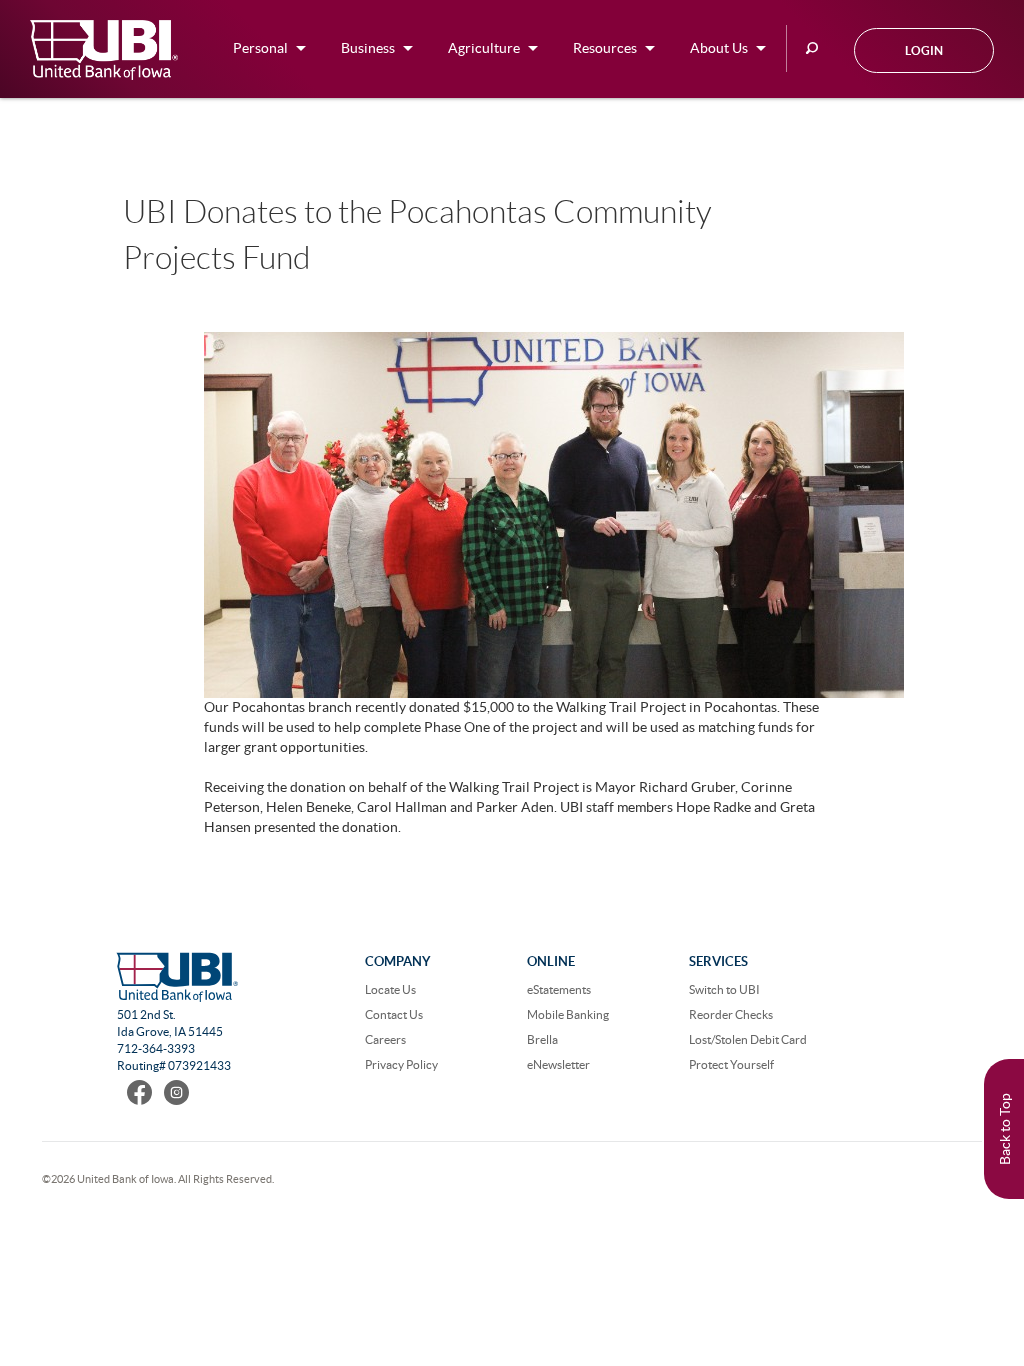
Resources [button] (605, 48)
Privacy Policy (401, 1064)
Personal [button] (260, 48)
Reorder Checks (731, 1014)
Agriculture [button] (484, 48)
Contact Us (394, 1014)
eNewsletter (558, 1064)
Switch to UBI (724, 989)
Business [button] (368, 48)
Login (924, 50)
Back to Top (1005, 1129)
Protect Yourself (731, 1064)
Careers (385, 1039)
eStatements (559, 989)
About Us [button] (719, 48)
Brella (542, 1039)
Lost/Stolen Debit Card (748, 1039)
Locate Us (390, 989)
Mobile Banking (568, 1014)
